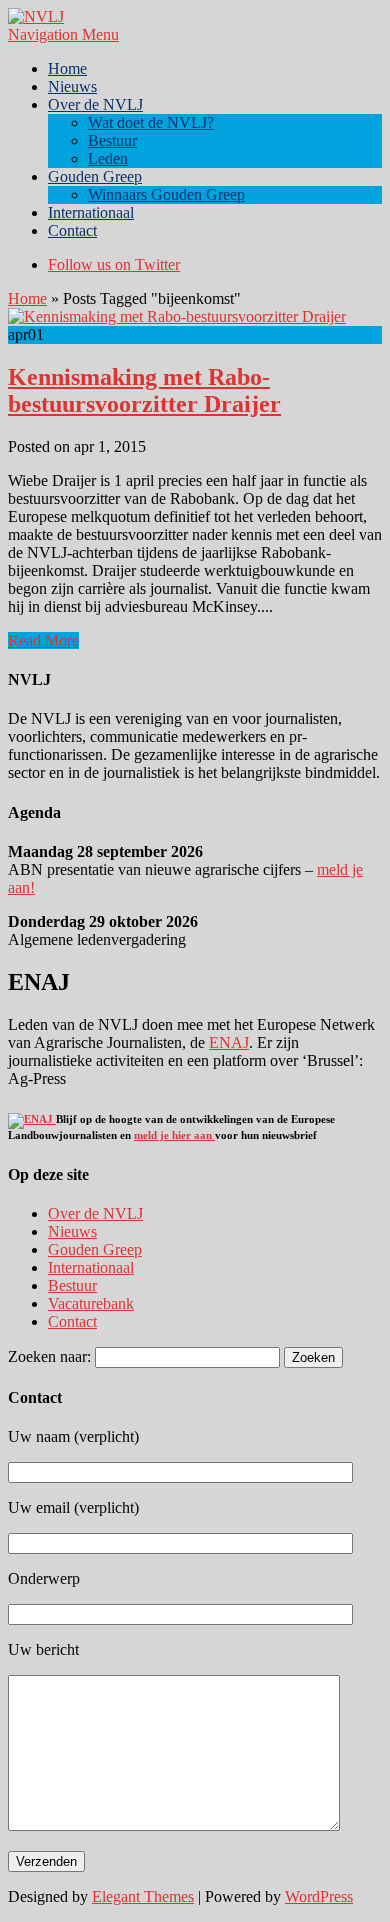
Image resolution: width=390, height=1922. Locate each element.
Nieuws (72, 86)
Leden (108, 158)
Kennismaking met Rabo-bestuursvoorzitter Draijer (144, 390)
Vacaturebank (91, 1303)
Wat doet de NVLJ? (151, 122)
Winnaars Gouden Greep (166, 194)
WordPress (319, 1896)
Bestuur (112, 140)
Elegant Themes (143, 1896)
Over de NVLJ (95, 104)
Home (67, 68)
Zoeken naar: (49, 1356)
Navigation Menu (63, 34)
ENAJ (229, 1042)
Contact (72, 230)
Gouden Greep (95, 176)
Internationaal (91, 212)
